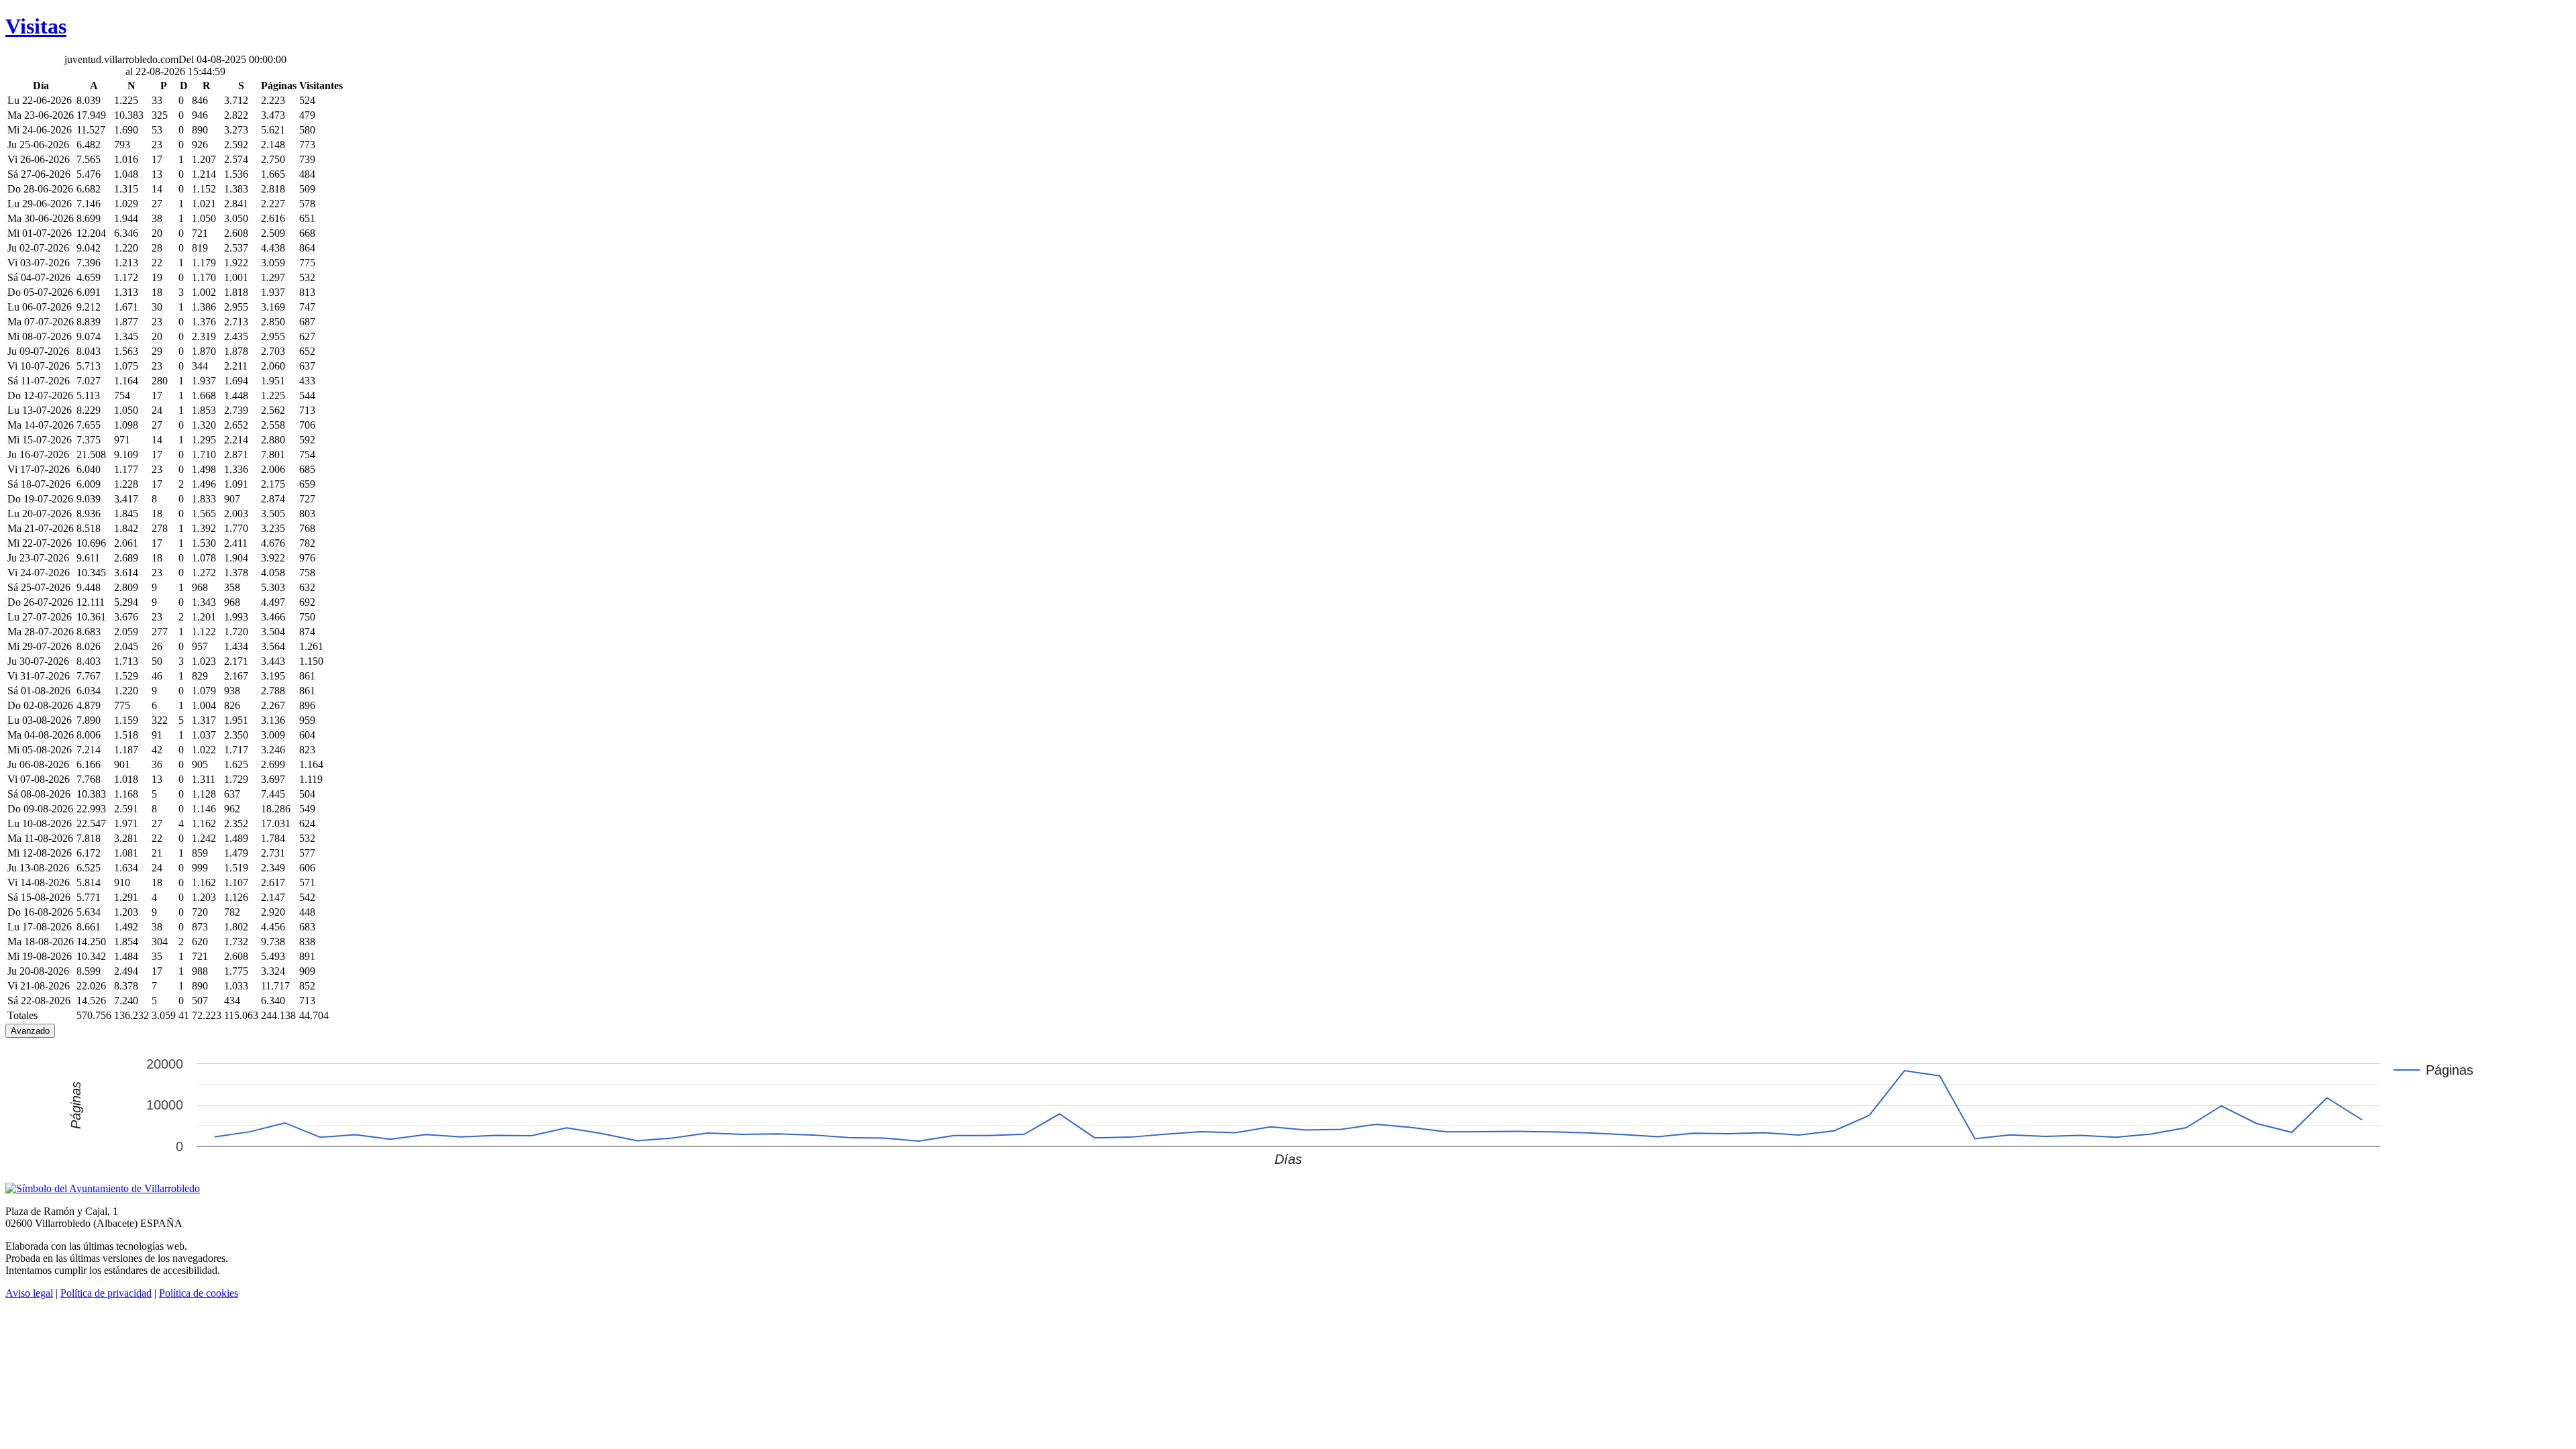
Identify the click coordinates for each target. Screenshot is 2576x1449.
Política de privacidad (106, 1293)
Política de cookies (199, 1293)
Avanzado (30, 1031)
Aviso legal (29, 1293)
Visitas (36, 26)
